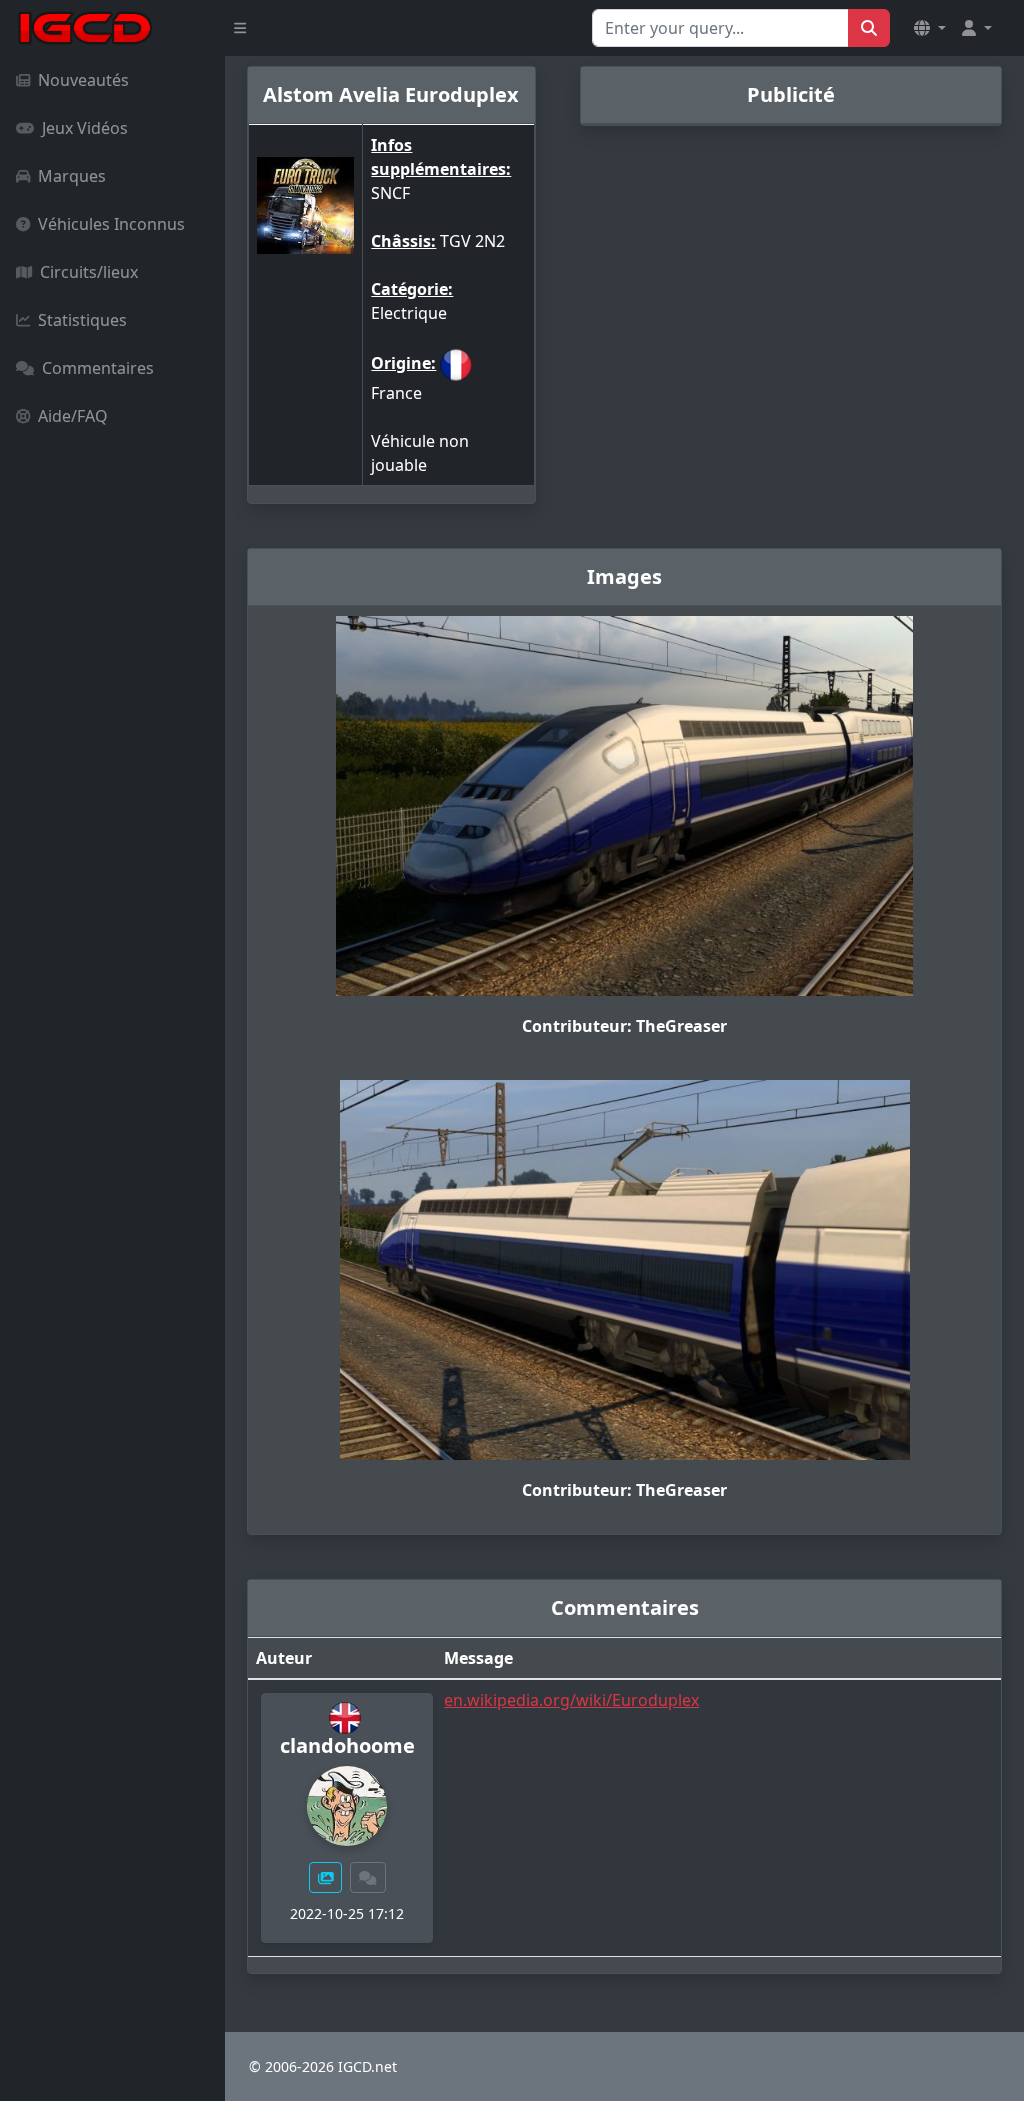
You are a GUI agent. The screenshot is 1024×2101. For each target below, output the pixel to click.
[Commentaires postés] (368, 1877)
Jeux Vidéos (85, 128)
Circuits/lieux (89, 272)
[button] (930, 28)
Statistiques (82, 320)
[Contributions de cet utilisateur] (326, 1877)
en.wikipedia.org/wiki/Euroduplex (571, 1700)
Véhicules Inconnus (111, 224)
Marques (72, 176)
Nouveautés (83, 80)
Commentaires (98, 368)
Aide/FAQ (73, 416)
